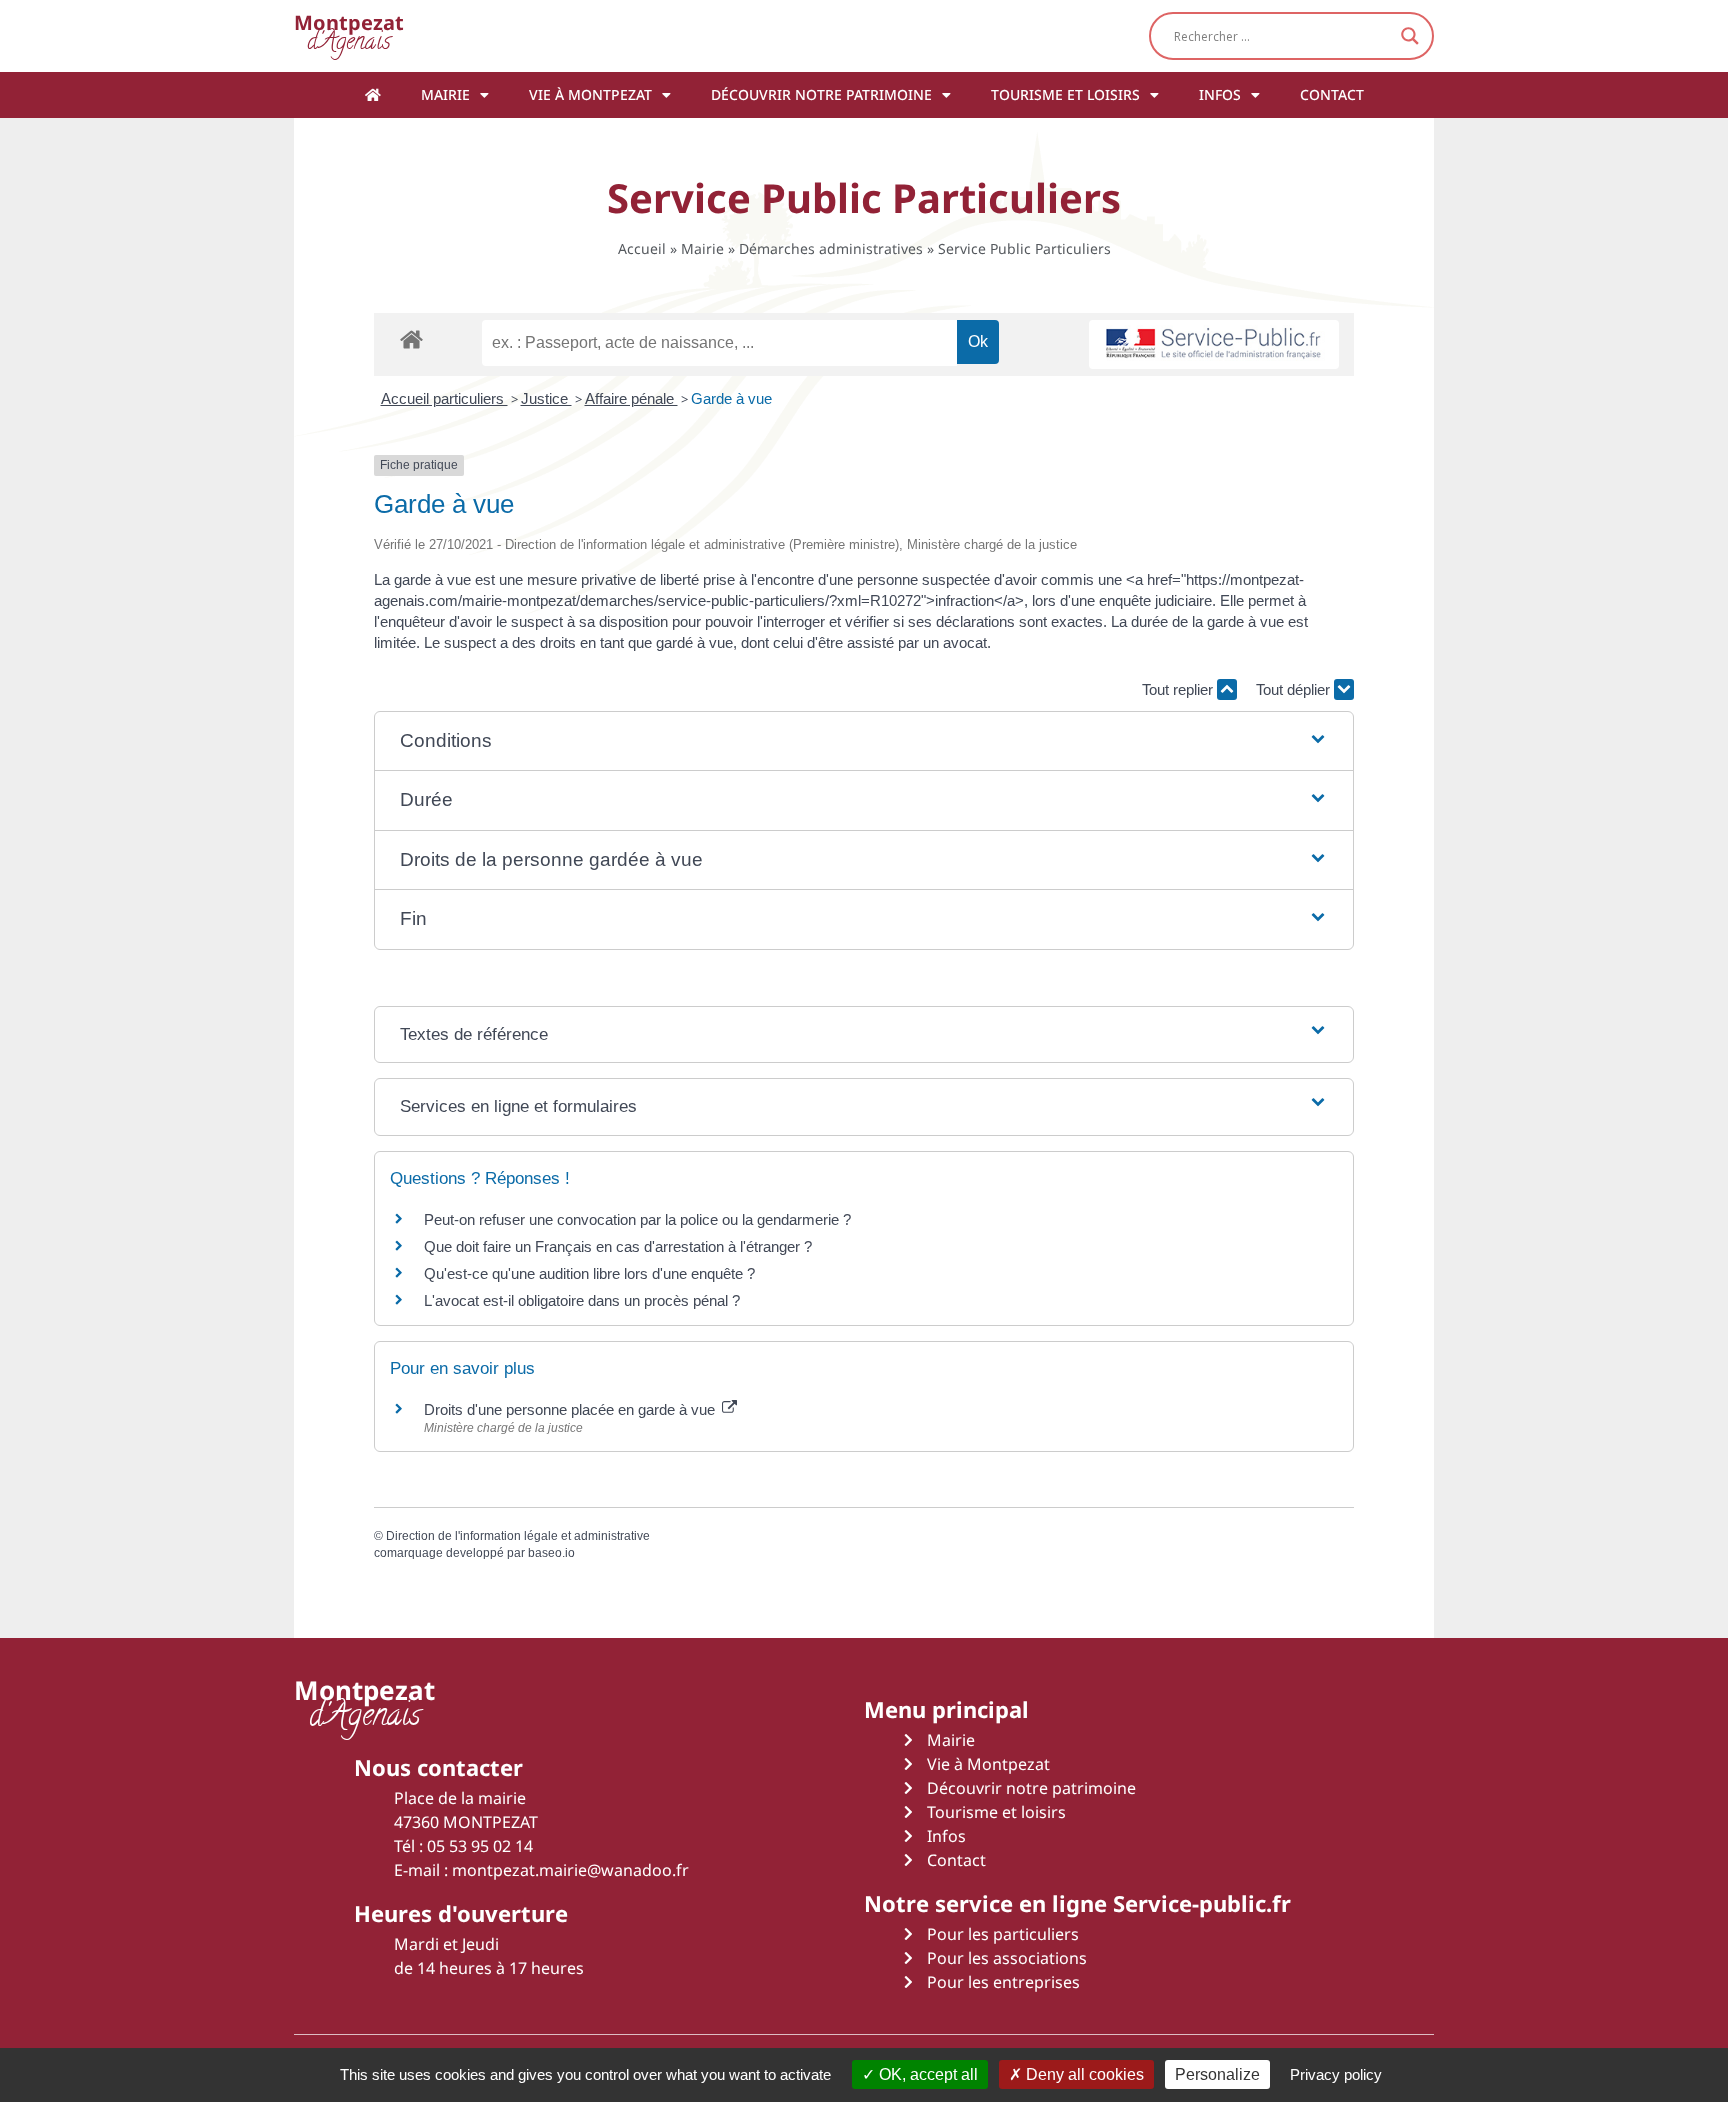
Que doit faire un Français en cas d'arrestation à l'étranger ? (618, 1246)
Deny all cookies (1083, 2074)
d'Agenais (349, 35)
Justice (546, 398)
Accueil (642, 248)
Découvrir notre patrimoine (821, 94)
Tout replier (1179, 689)
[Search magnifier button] (1410, 36)
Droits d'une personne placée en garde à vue (571, 1409)
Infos (1220, 94)
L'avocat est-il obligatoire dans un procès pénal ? (582, 1300)
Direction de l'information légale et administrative (518, 1536)
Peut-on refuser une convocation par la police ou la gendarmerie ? (637, 1219)
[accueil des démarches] (411, 338)
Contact (1332, 94)
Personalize (1217, 2074)
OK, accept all (926, 2074)
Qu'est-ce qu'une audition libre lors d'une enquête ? (589, 1273)
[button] (864, 741)
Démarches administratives (831, 248)
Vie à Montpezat (590, 94)
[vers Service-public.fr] (1214, 344)
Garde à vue (731, 398)
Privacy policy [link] (1336, 2074)
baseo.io (551, 1553)
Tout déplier (1295, 689)
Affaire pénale (631, 398)
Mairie (445, 94)
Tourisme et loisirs (1065, 94)
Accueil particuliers (444, 398)
